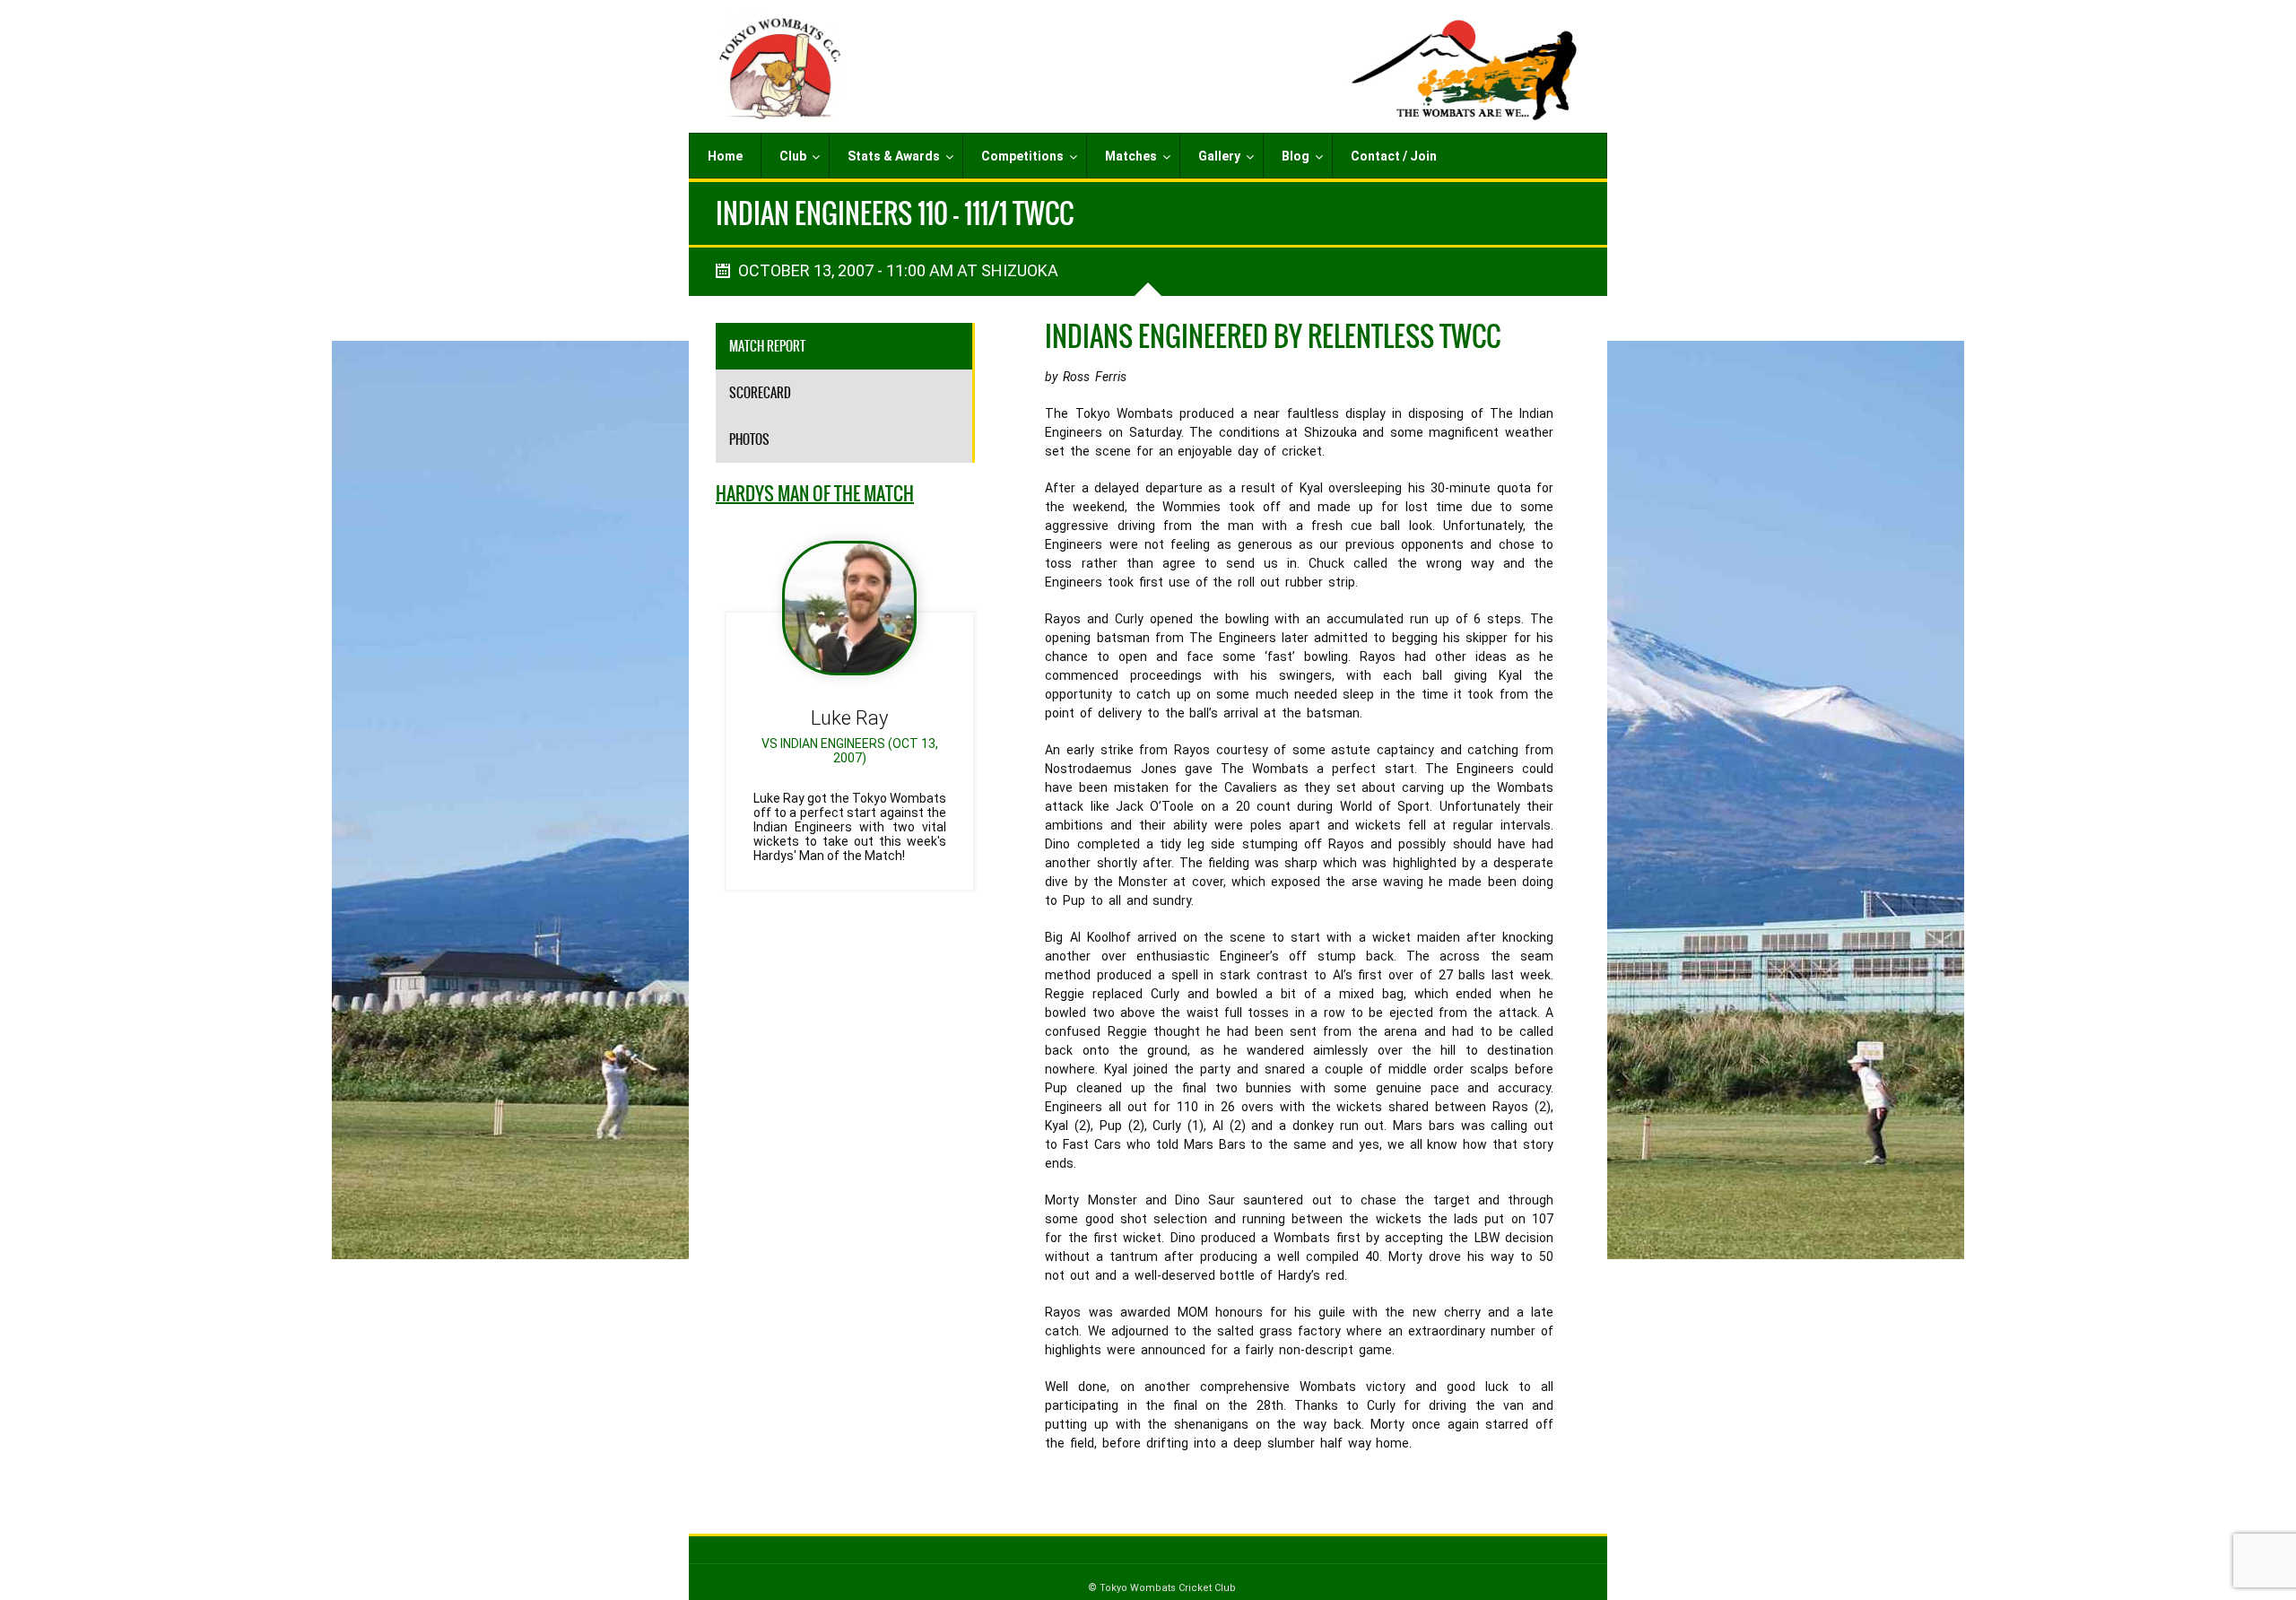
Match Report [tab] (767, 346)
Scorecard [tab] (760, 393)
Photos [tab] (749, 439)
